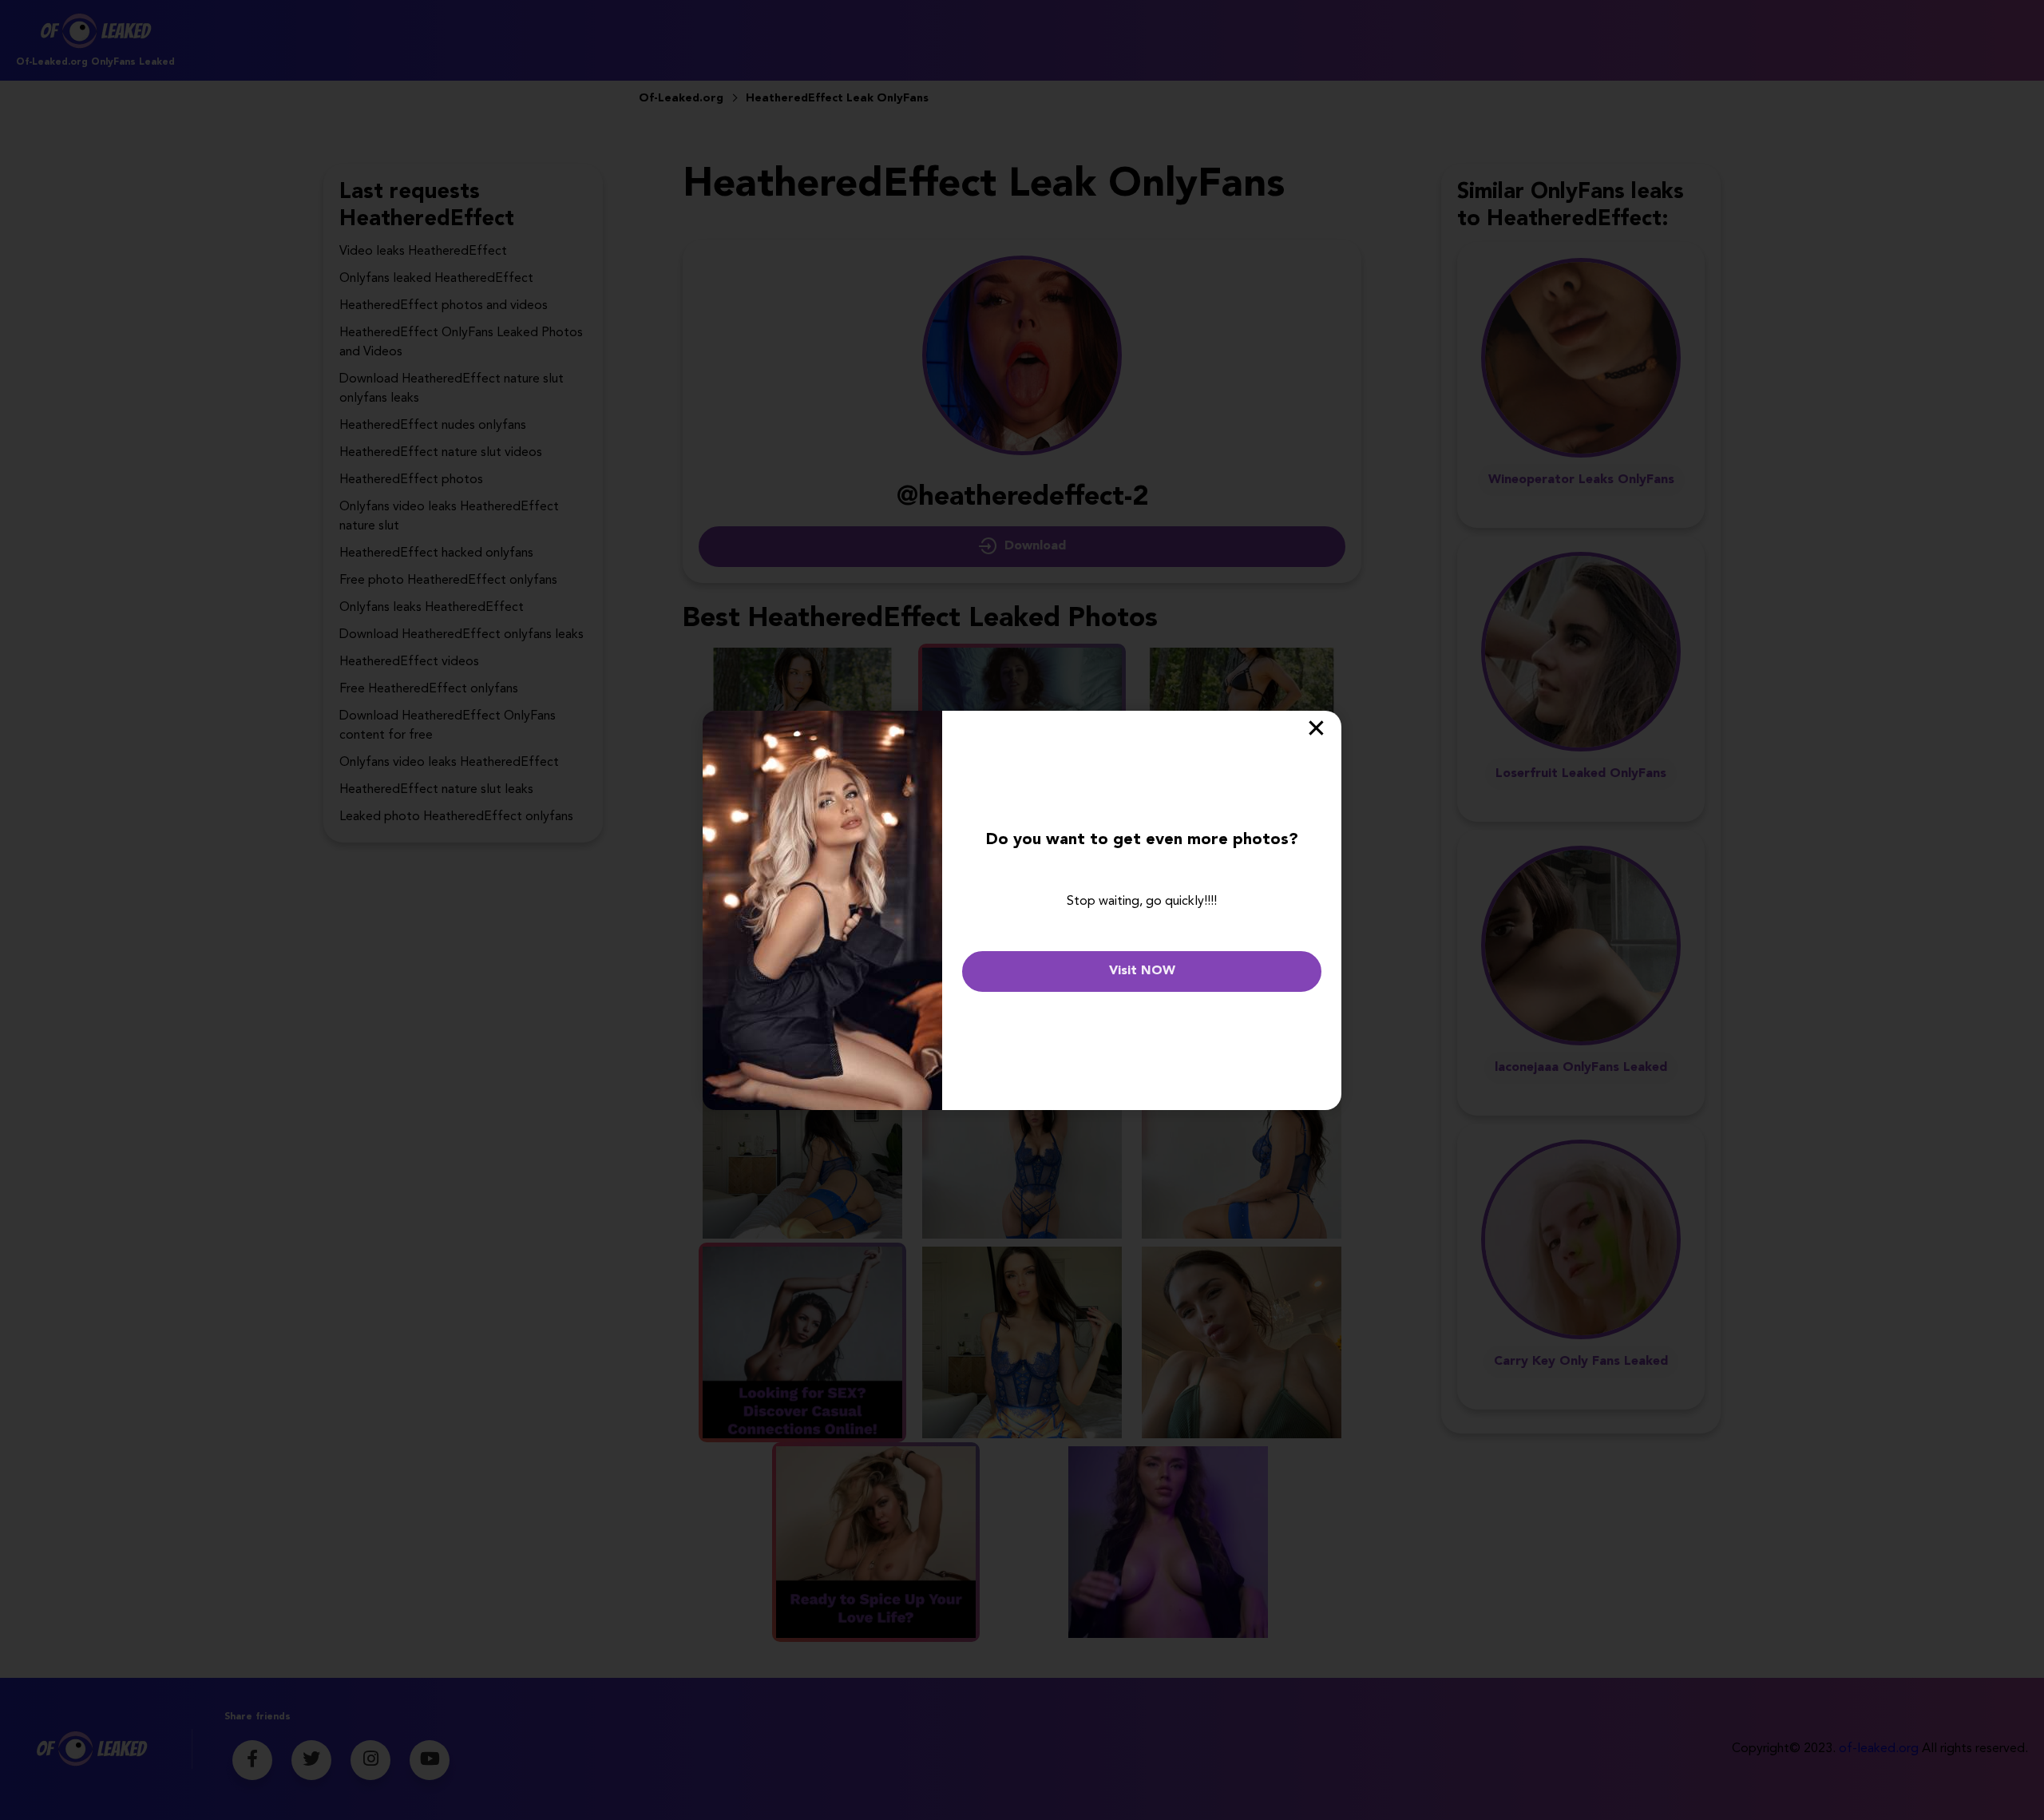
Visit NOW (1142, 971)
